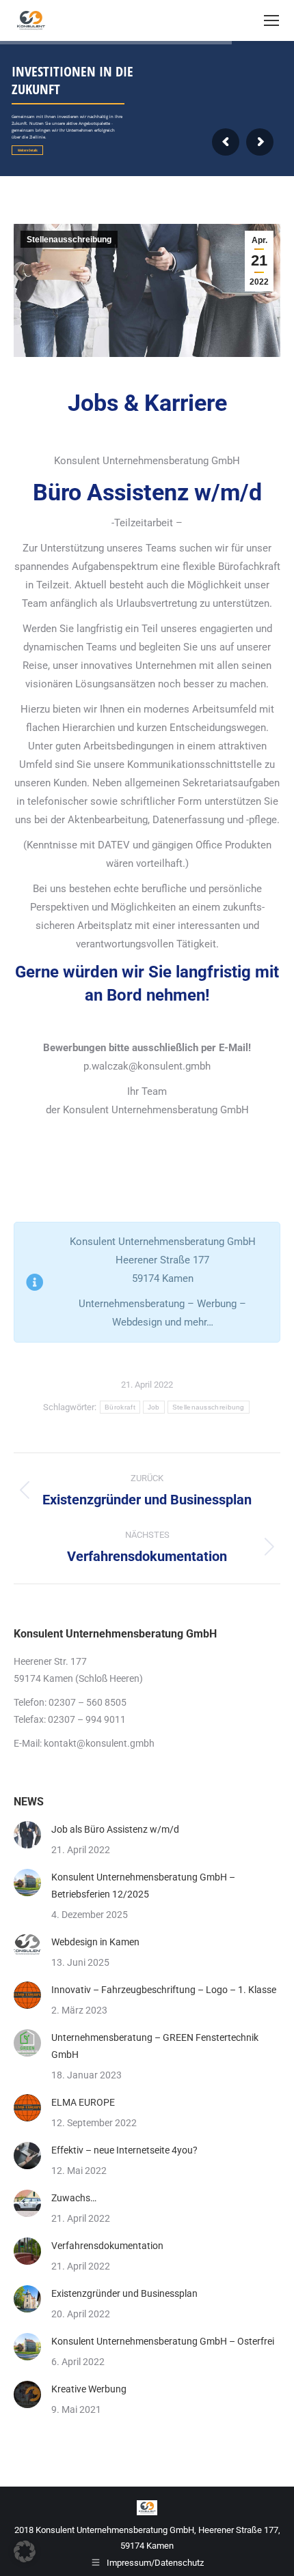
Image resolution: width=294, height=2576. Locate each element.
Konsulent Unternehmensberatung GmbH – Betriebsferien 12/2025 (143, 1886)
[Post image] (27, 1835)
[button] (25, 2551)
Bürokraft (120, 1407)
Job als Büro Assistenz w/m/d (115, 1829)
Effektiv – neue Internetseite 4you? (124, 2150)
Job (154, 1407)
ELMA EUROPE (83, 2102)
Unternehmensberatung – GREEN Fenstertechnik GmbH (155, 2046)
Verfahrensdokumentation (107, 2246)
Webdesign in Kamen (95, 1942)
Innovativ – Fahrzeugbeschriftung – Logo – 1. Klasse (164, 1990)
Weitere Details (28, 150)
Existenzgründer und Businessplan (124, 2293)
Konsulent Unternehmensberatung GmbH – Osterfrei (163, 2341)
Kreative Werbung (89, 2389)
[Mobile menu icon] (271, 20)
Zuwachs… (74, 2198)
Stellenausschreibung (69, 240)
